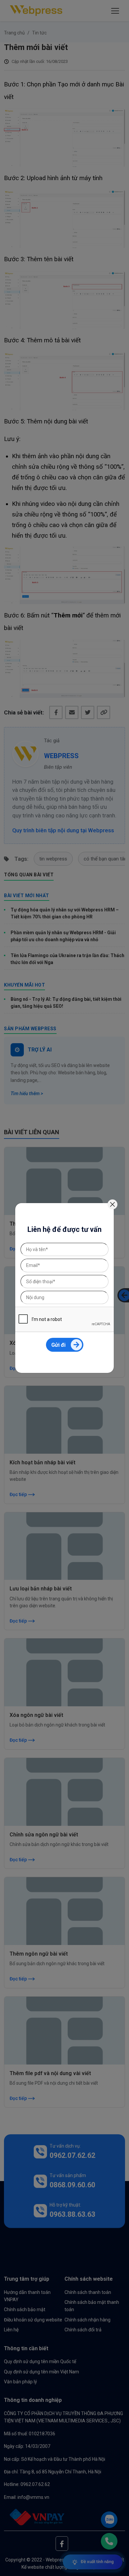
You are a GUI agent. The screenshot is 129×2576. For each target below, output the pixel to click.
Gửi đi (58, 1345)
